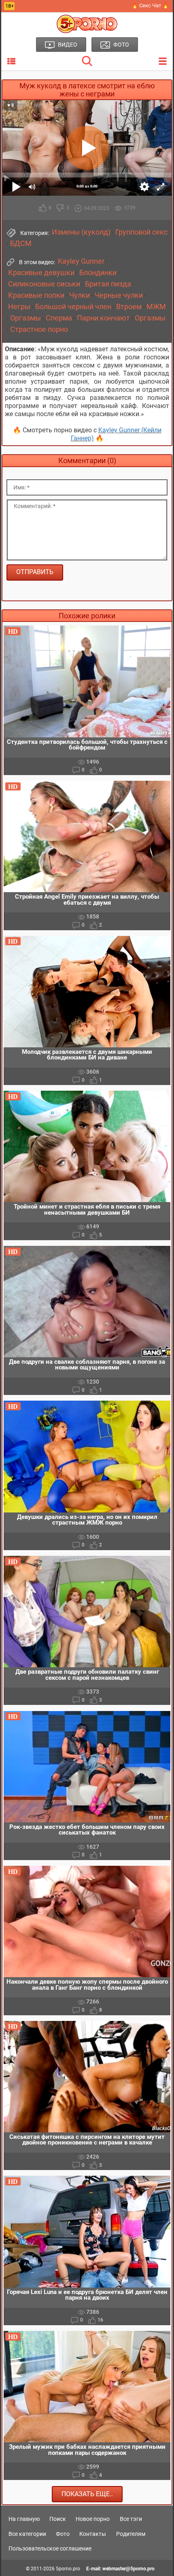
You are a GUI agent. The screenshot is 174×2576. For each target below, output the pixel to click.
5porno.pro (68, 2569)
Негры (19, 307)
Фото (63, 2534)
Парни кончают (103, 318)
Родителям (131, 2534)
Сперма (59, 318)
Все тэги (131, 2519)
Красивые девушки (41, 273)
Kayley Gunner (81, 261)
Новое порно (93, 2519)
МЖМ (156, 307)
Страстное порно (39, 329)
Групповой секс (141, 232)
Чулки (80, 295)
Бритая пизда (108, 284)
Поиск (58, 2519)
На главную (24, 2519)
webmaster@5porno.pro (128, 2569)
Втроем (129, 307)
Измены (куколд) (81, 232)
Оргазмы (25, 318)
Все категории (27, 2534)
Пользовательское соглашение (50, 2548)
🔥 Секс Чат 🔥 (150, 5)
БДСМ (21, 244)
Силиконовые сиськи (44, 284)
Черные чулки (119, 295)
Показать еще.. (87, 2494)
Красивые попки (36, 295)
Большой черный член (73, 307)
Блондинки (98, 273)
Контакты (93, 2534)
